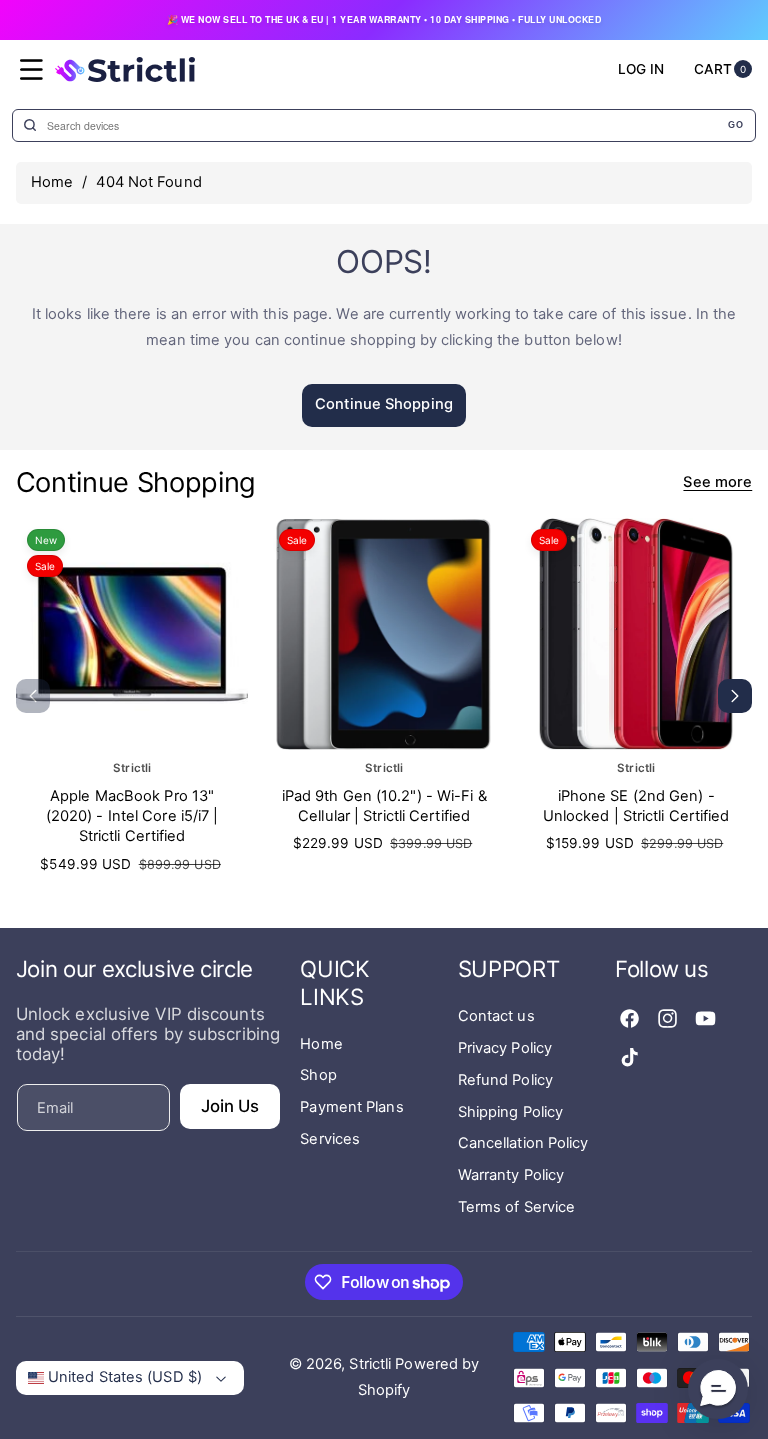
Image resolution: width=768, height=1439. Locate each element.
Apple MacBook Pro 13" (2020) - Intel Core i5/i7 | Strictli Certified (132, 815)
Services (330, 1139)
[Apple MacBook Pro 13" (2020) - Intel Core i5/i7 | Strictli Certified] (132, 634)
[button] (32, 70)
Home (52, 182)
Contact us (496, 1016)
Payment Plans (351, 1107)
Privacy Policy (505, 1048)
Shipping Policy (511, 1112)
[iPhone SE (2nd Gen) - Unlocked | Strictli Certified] (636, 634)
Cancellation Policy (523, 1143)
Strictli (370, 1364)
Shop (318, 1075)
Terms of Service (517, 1207)
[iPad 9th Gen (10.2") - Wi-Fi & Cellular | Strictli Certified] (384, 634)
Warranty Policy (511, 1175)
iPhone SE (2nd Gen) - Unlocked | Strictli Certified (636, 805)
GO (735, 125)
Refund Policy (505, 1080)
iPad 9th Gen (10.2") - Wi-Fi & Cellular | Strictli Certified (384, 805)
